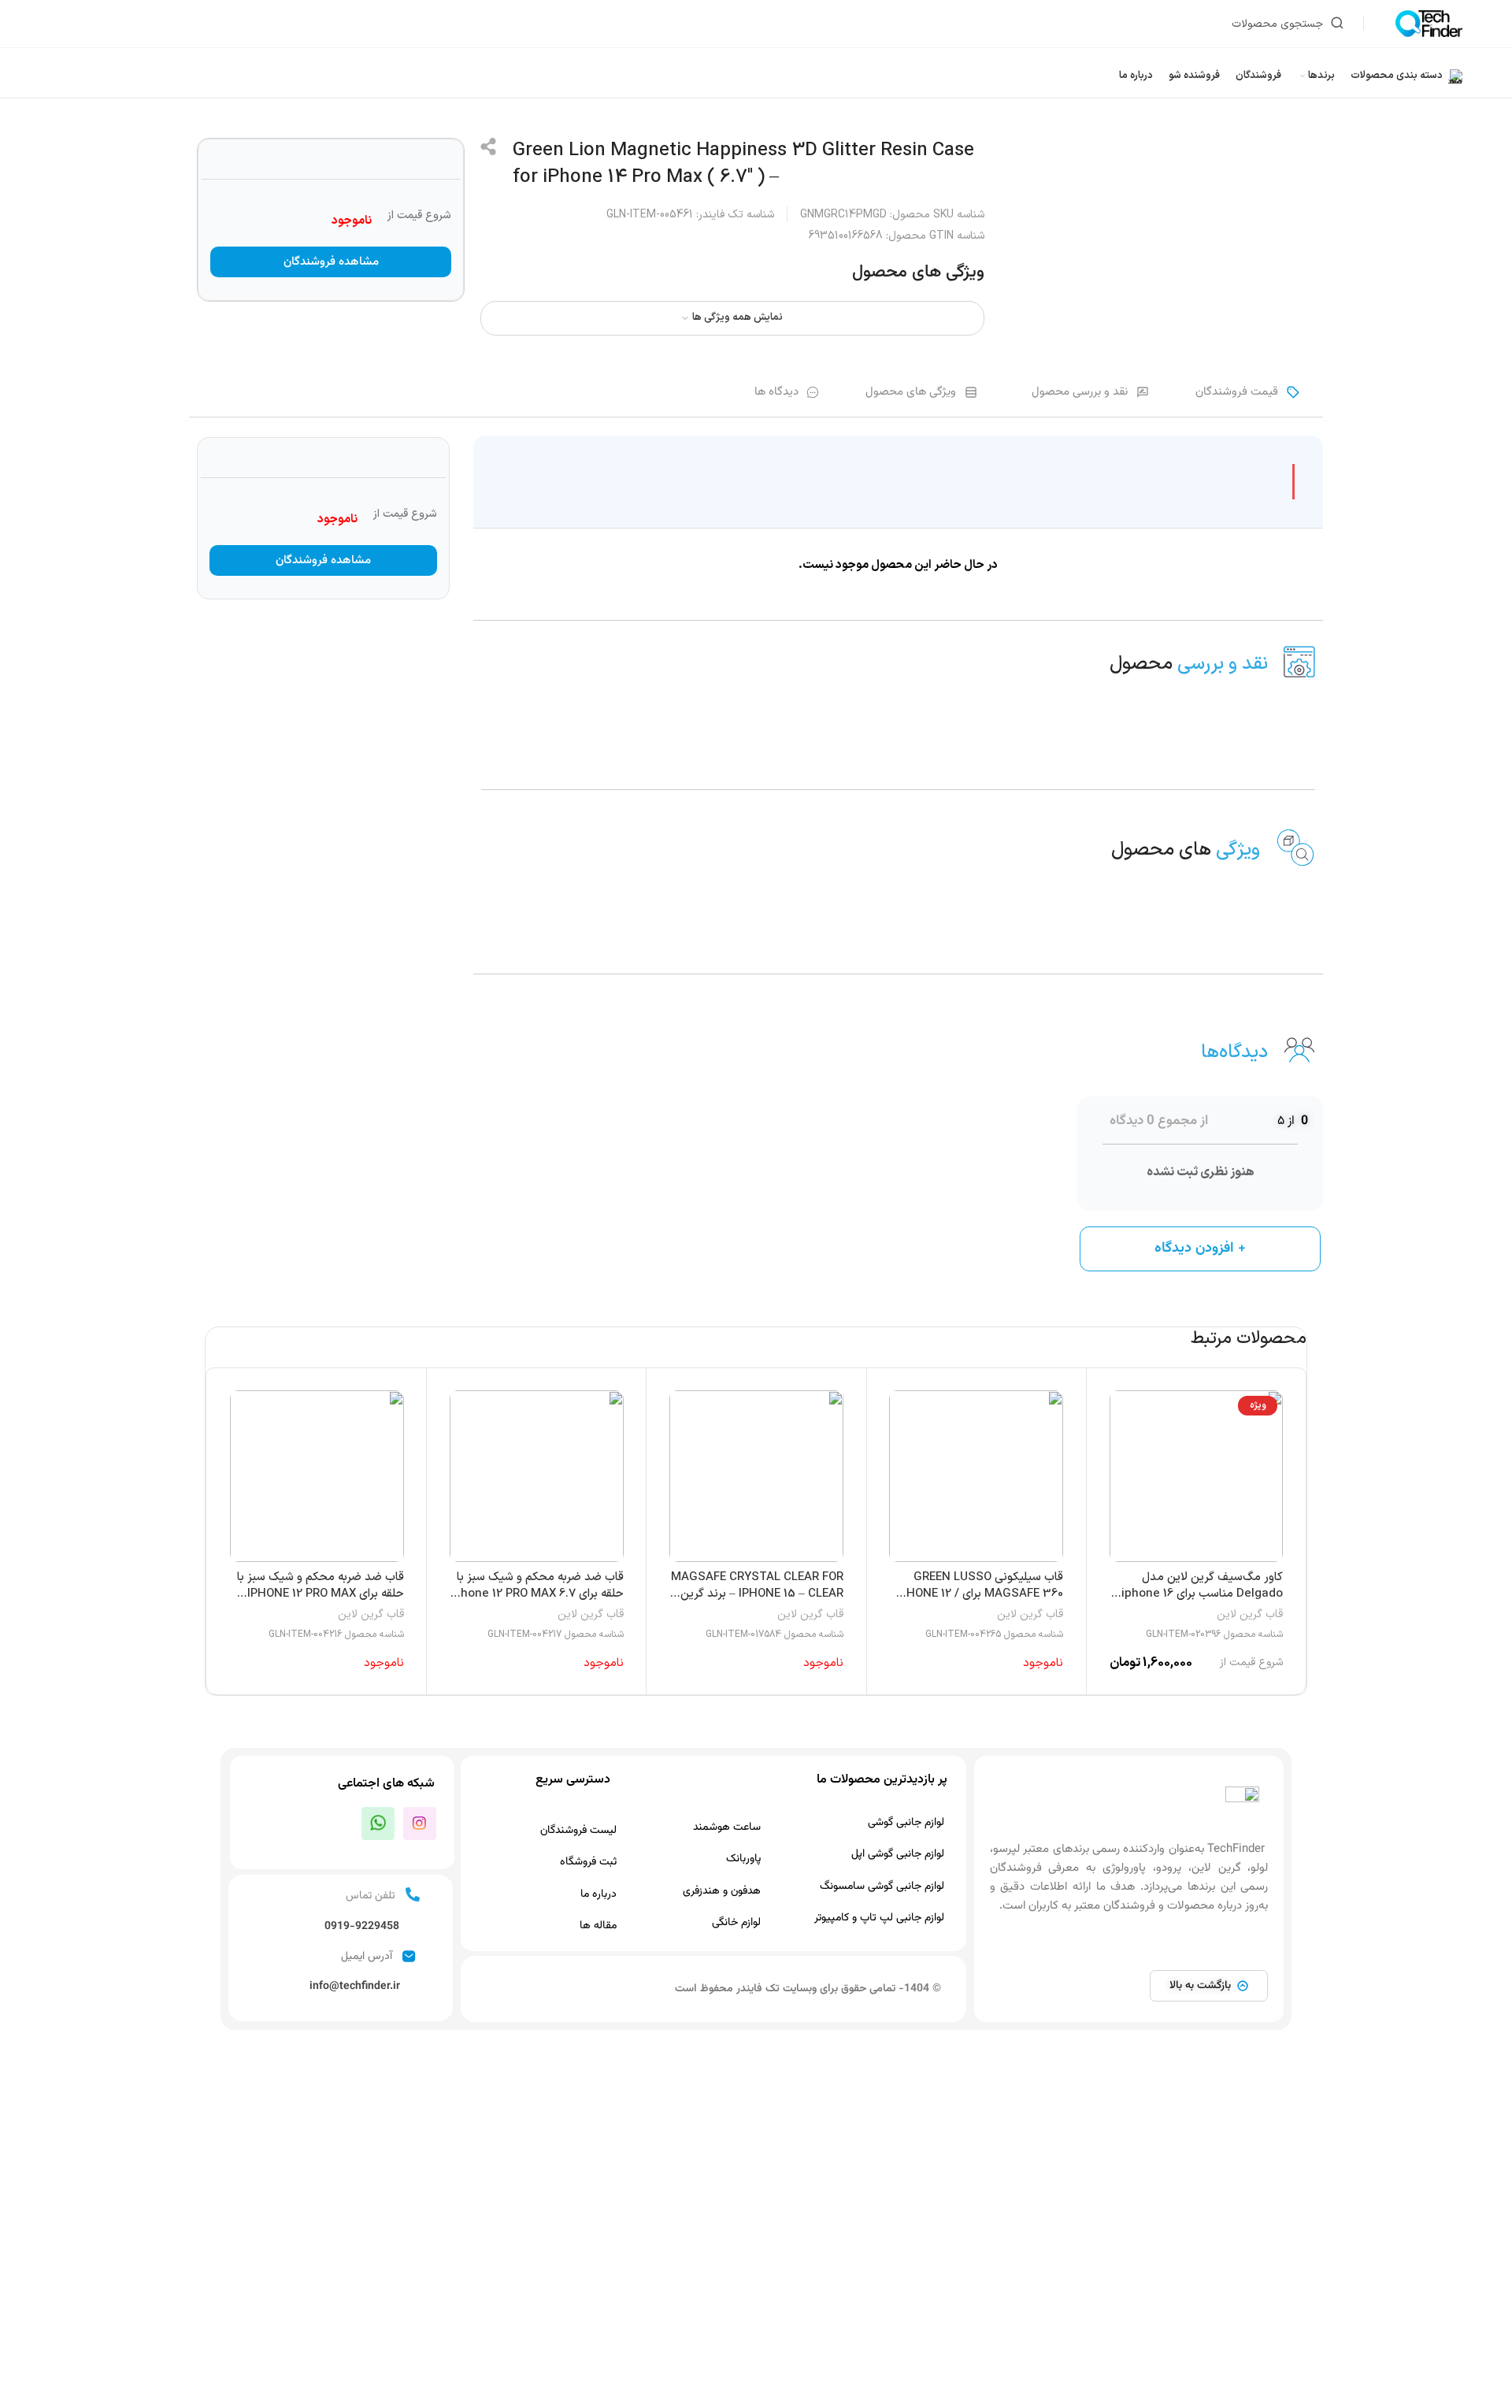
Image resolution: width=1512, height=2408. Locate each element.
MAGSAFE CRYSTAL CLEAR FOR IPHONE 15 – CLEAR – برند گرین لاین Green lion (757, 1594)
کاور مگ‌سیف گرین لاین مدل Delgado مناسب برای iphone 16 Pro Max (1202, 1594)
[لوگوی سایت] (1429, 23)
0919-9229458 (362, 1927)
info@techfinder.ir (355, 1987)
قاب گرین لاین (1250, 1615)
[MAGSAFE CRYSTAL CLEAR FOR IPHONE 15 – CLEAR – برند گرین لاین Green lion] (756, 1476)
